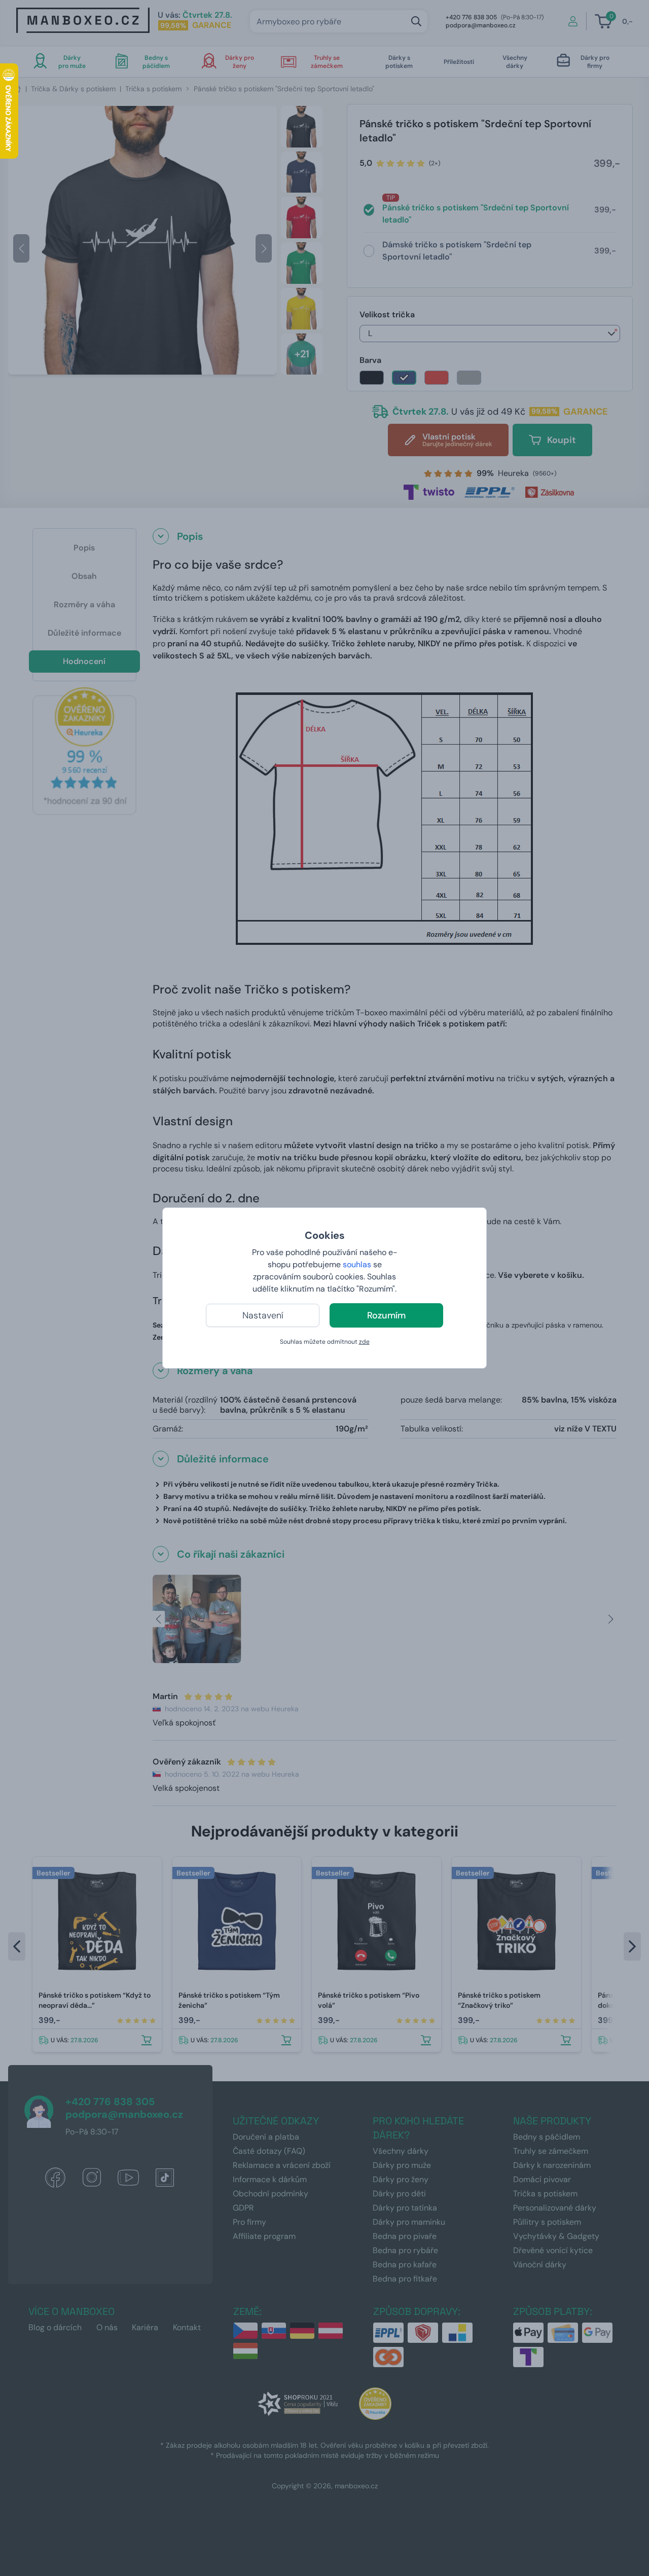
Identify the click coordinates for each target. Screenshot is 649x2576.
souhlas (357, 1264)
